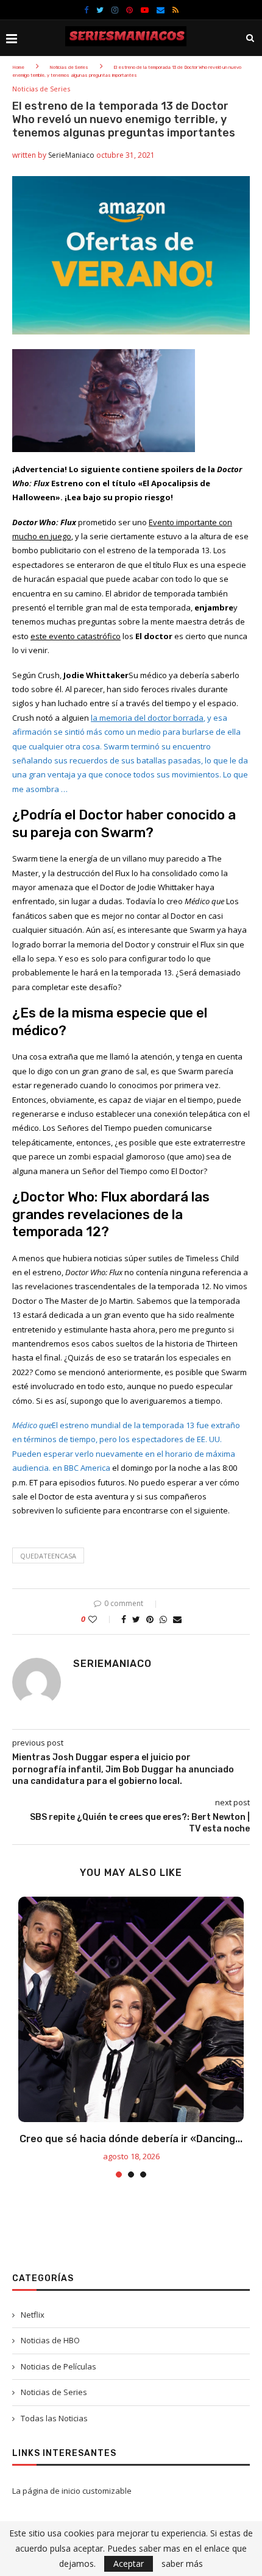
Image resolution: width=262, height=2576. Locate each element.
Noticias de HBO (50, 2340)
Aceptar (129, 2564)
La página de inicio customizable (72, 2491)
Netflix (33, 2315)
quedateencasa (48, 1556)
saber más (182, 2564)
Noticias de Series (69, 67)
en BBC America (81, 1468)
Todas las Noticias (54, 2418)
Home (18, 67)
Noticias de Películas (58, 2366)
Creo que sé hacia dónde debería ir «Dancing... (131, 2139)
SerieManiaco (71, 155)
